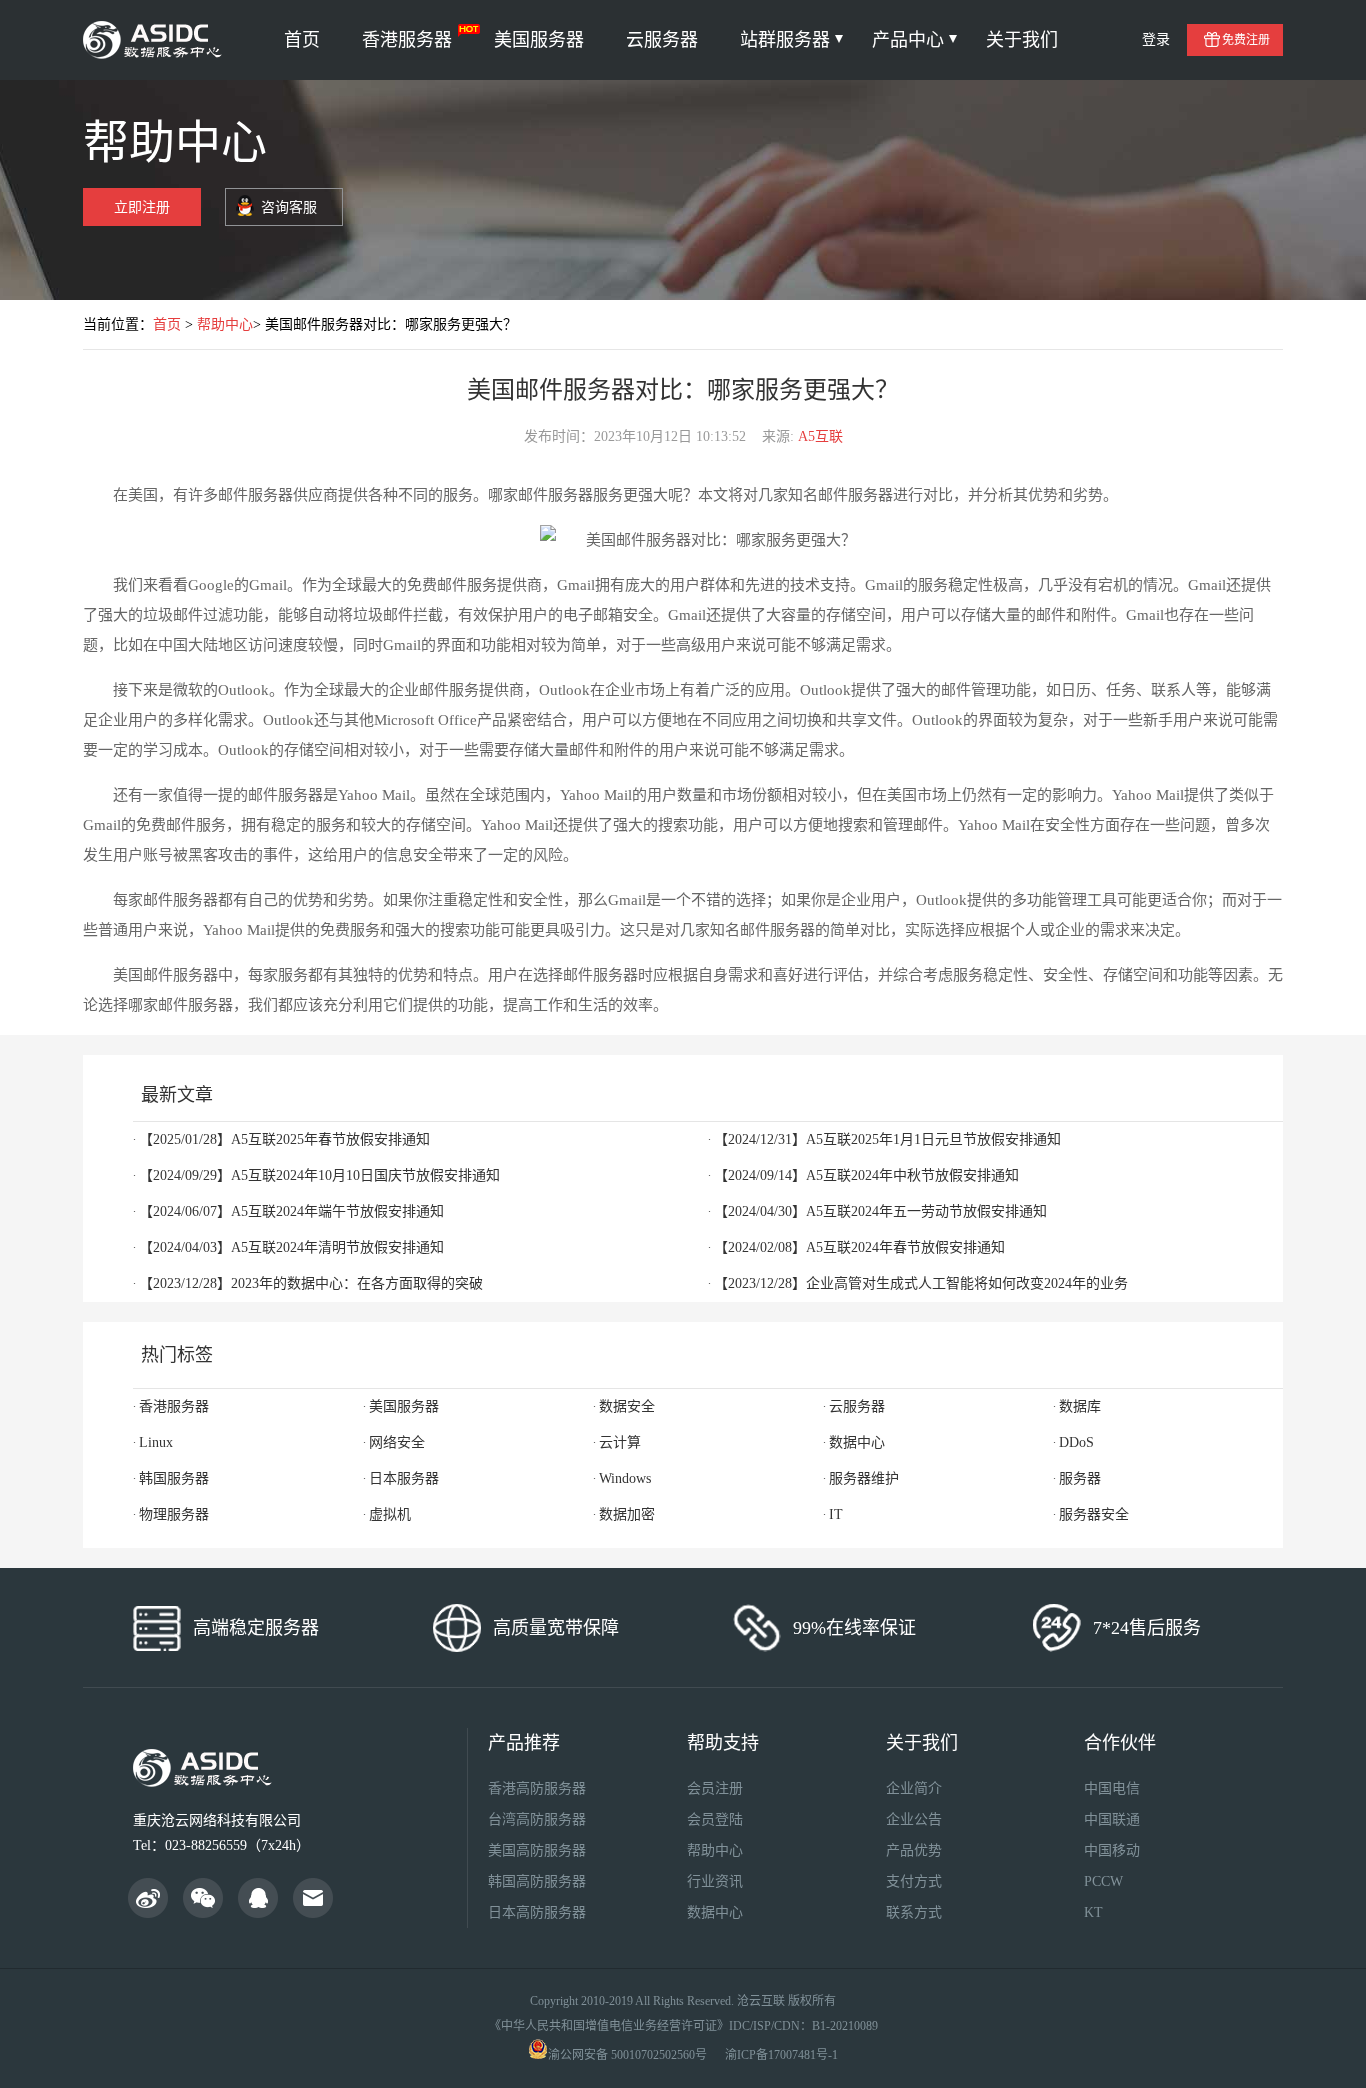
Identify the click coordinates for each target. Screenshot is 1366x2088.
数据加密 (627, 1514)
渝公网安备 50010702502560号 (627, 2055)
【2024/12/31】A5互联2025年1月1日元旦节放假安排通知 (887, 1139)
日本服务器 (404, 1478)
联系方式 (914, 1912)
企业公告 (914, 1819)
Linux (156, 1442)
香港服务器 (407, 40)
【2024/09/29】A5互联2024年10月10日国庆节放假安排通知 (319, 1175)
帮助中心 (225, 324)
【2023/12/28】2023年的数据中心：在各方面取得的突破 (311, 1283)
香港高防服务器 (537, 1788)
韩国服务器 (174, 1478)
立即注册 (142, 207)
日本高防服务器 (537, 1912)
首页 (302, 40)
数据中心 (857, 1442)
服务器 (1080, 1478)
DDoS (1076, 1442)
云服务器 (662, 40)
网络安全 (397, 1442)
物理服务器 (174, 1514)
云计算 (620, 1442)
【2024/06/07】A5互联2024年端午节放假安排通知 (291, 1211)
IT (836, 1514)
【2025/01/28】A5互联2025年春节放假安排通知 (284, 1139)
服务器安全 (1094, 1514)
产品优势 (914, 1850)
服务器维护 (864, 1478)
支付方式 (914, 1881)
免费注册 (1246, 40)
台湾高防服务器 (537, 1819)
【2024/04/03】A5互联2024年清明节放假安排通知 (291, 1247)
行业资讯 (715, 1881)
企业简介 (914, 1788)
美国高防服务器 (537, 1850)
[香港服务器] (155, 40)
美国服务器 (539, 40)
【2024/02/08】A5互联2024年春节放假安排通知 (859, 1247)
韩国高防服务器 (537, 1881)
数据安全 (627, 1406)
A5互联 (820, 436)
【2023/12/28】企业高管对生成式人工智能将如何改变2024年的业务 (921, 1283)
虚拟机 (390, 1514)
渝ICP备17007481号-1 (781, 2055)
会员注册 (715, 1788)
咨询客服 (289, 207)
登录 (1156, 39)
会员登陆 (715, 1819)
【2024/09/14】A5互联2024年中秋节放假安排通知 (866, 1175)
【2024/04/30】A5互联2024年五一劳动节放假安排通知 (880, 1211)
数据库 (1080, 1406)
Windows (625, 1478)
